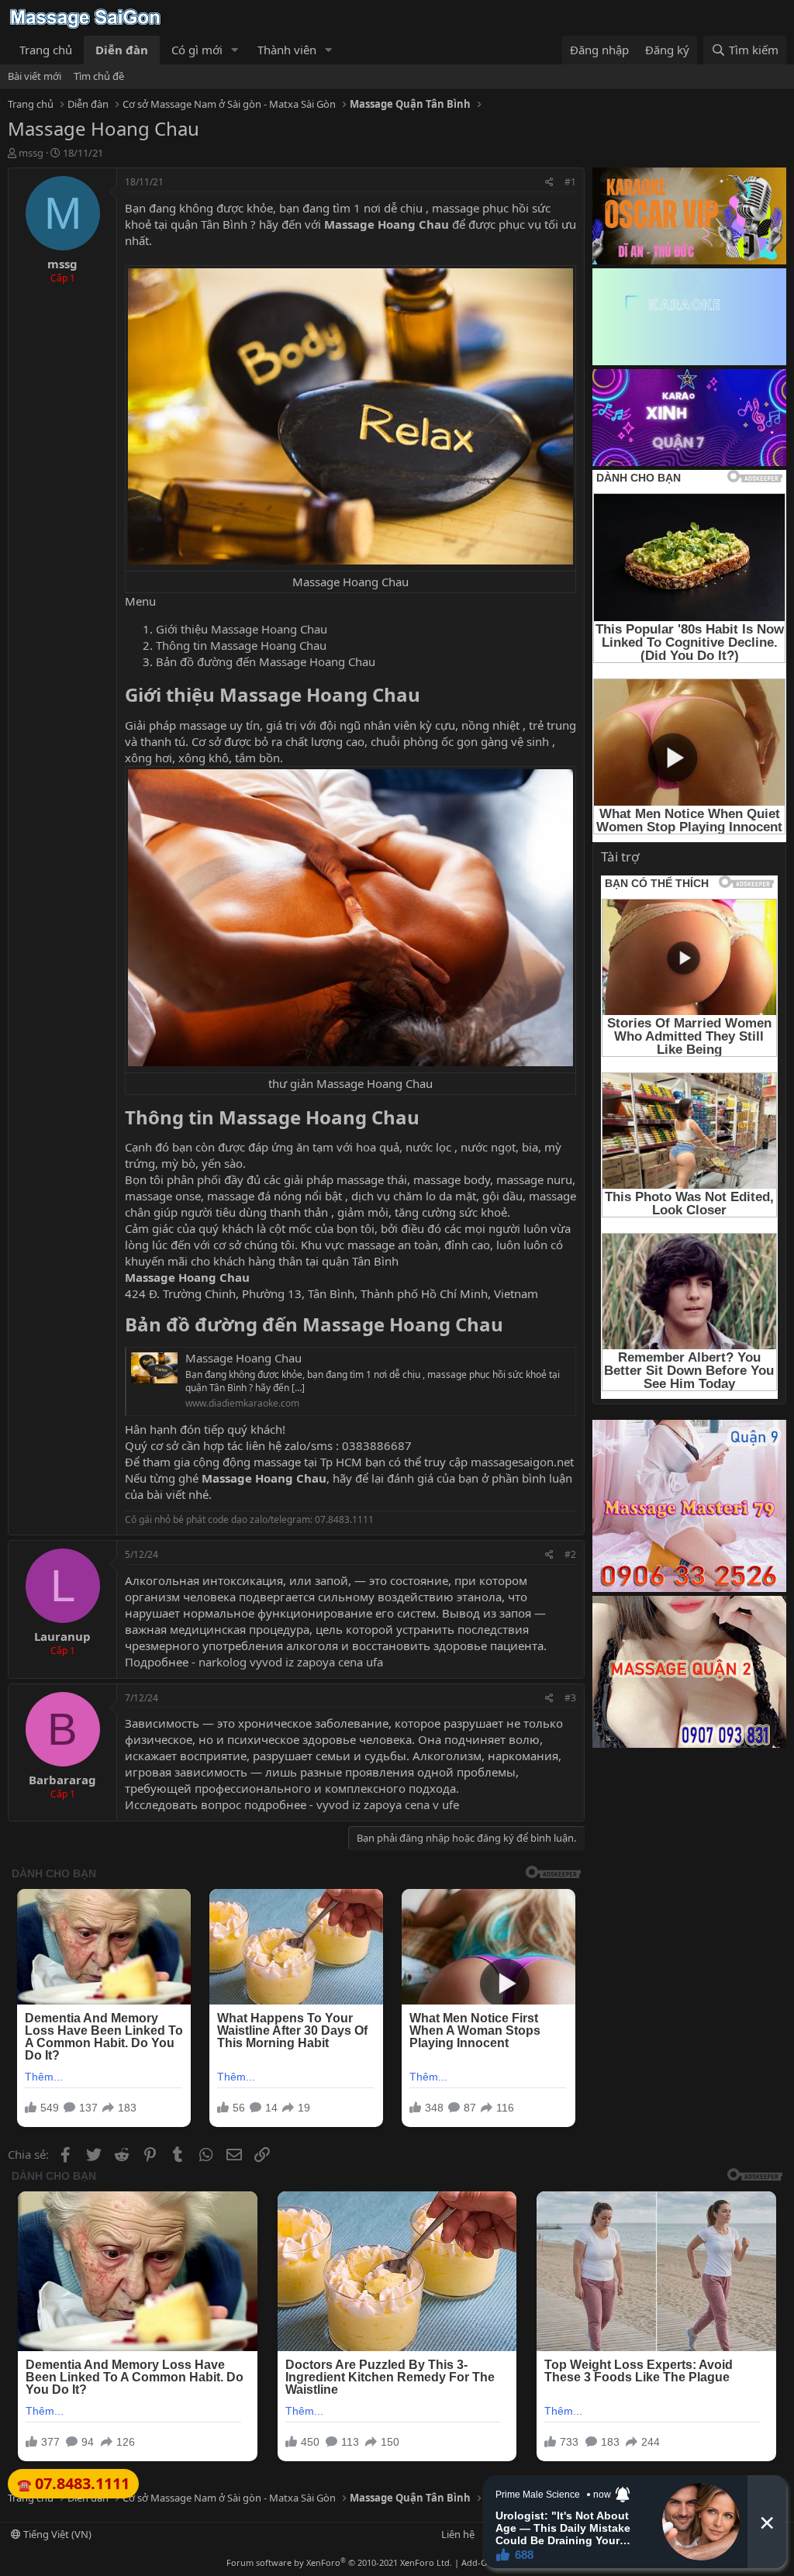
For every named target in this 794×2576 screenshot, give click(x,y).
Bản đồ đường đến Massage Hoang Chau (266, 661)
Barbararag (62, 1780)
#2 (570, 1554)
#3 (570, 1698)
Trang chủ (46, 50)
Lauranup (62, 1636)
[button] (235, 50)
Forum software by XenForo (339, 2562)
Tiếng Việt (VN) (56, 2534)
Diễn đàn (122, 50)
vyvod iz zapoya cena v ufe (388, 1804)
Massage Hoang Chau (388, 224)
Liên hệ (458, 2534)
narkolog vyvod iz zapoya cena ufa (291, 1662)
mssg (31, 153)
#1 (570, 182)
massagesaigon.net (522, 1462)
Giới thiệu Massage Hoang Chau (242, 629)
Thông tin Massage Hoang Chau (241, 645)
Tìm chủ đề (99, 76)
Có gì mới (197, 50)
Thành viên (287, 50)
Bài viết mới (35, 76)
